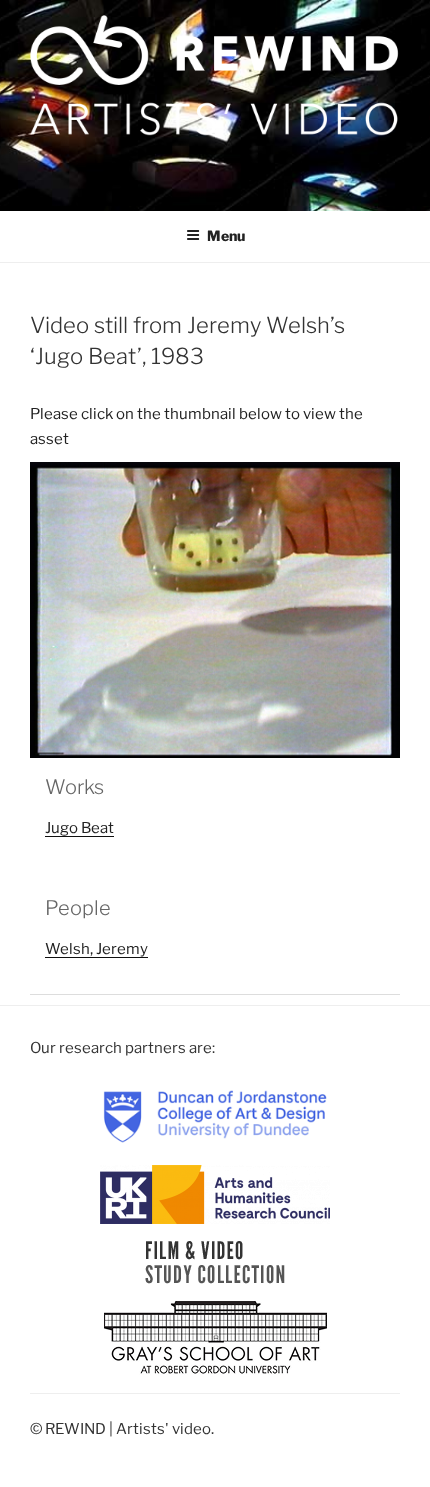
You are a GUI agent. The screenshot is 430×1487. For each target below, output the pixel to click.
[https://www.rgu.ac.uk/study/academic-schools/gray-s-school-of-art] (215, 1339)
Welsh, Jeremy (96, 949)
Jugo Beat (79, 828)
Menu (226, 235)
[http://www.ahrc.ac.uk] (215, 1194)
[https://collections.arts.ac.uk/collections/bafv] (215, 1262)
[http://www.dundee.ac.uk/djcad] (215, 1116)
